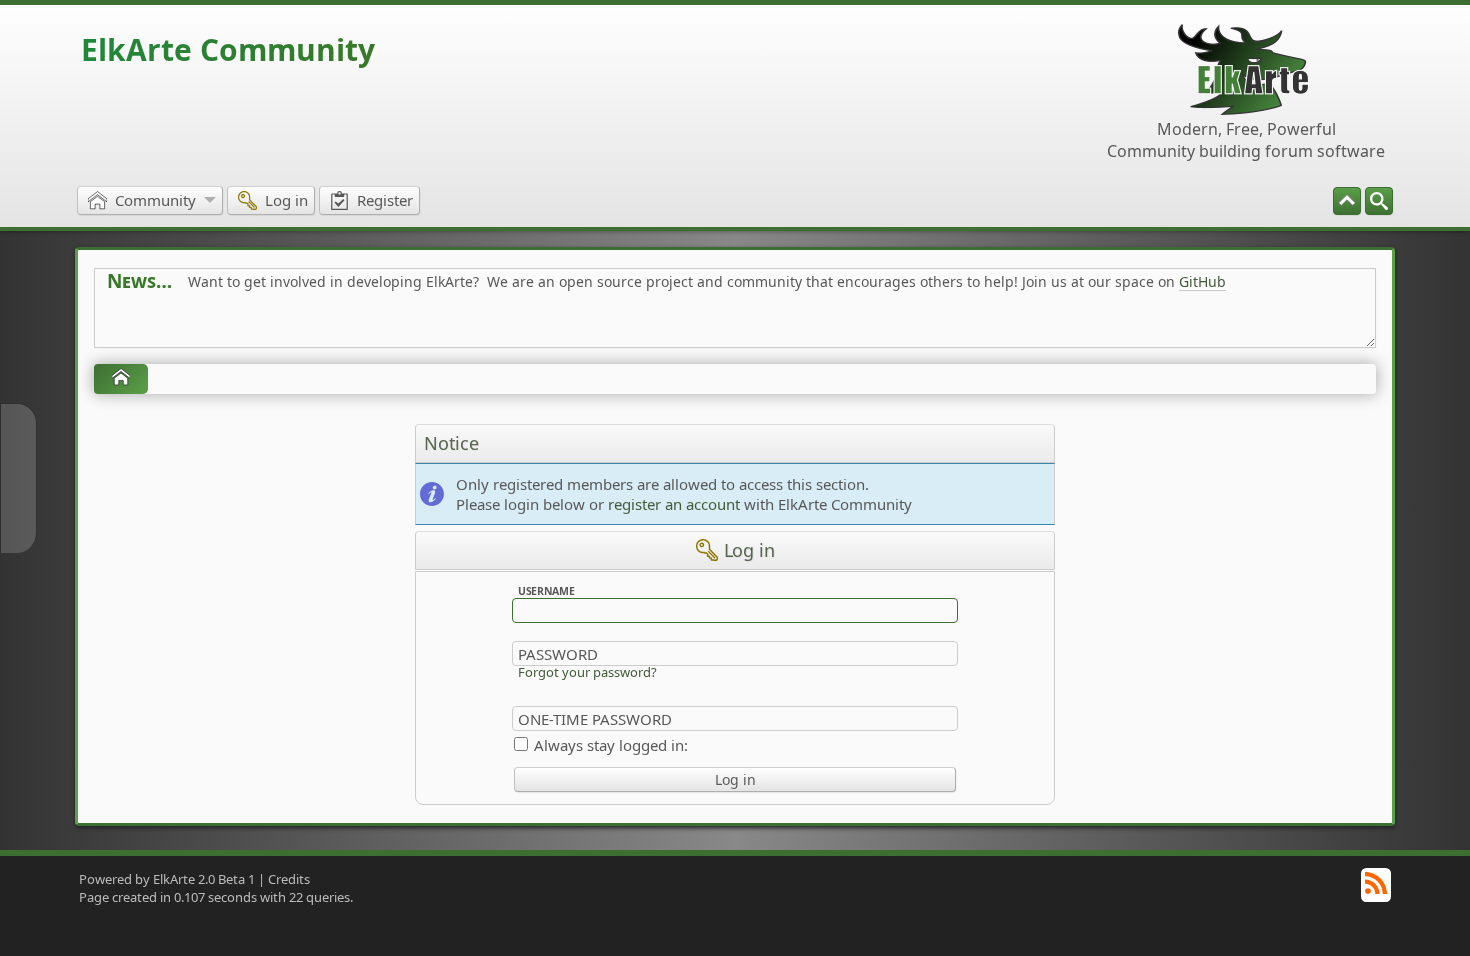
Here (421, 326)
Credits (289, 879)
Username (546, 591)
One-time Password (595, 719)
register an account (674, 504)
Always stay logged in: (611, 745)
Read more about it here (189, 326)
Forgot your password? (587, 672)
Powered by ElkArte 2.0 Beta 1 (167, 879)
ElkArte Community (228, 49)
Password (558, 654)
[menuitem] (1379, 201)
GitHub (1202, 281)
